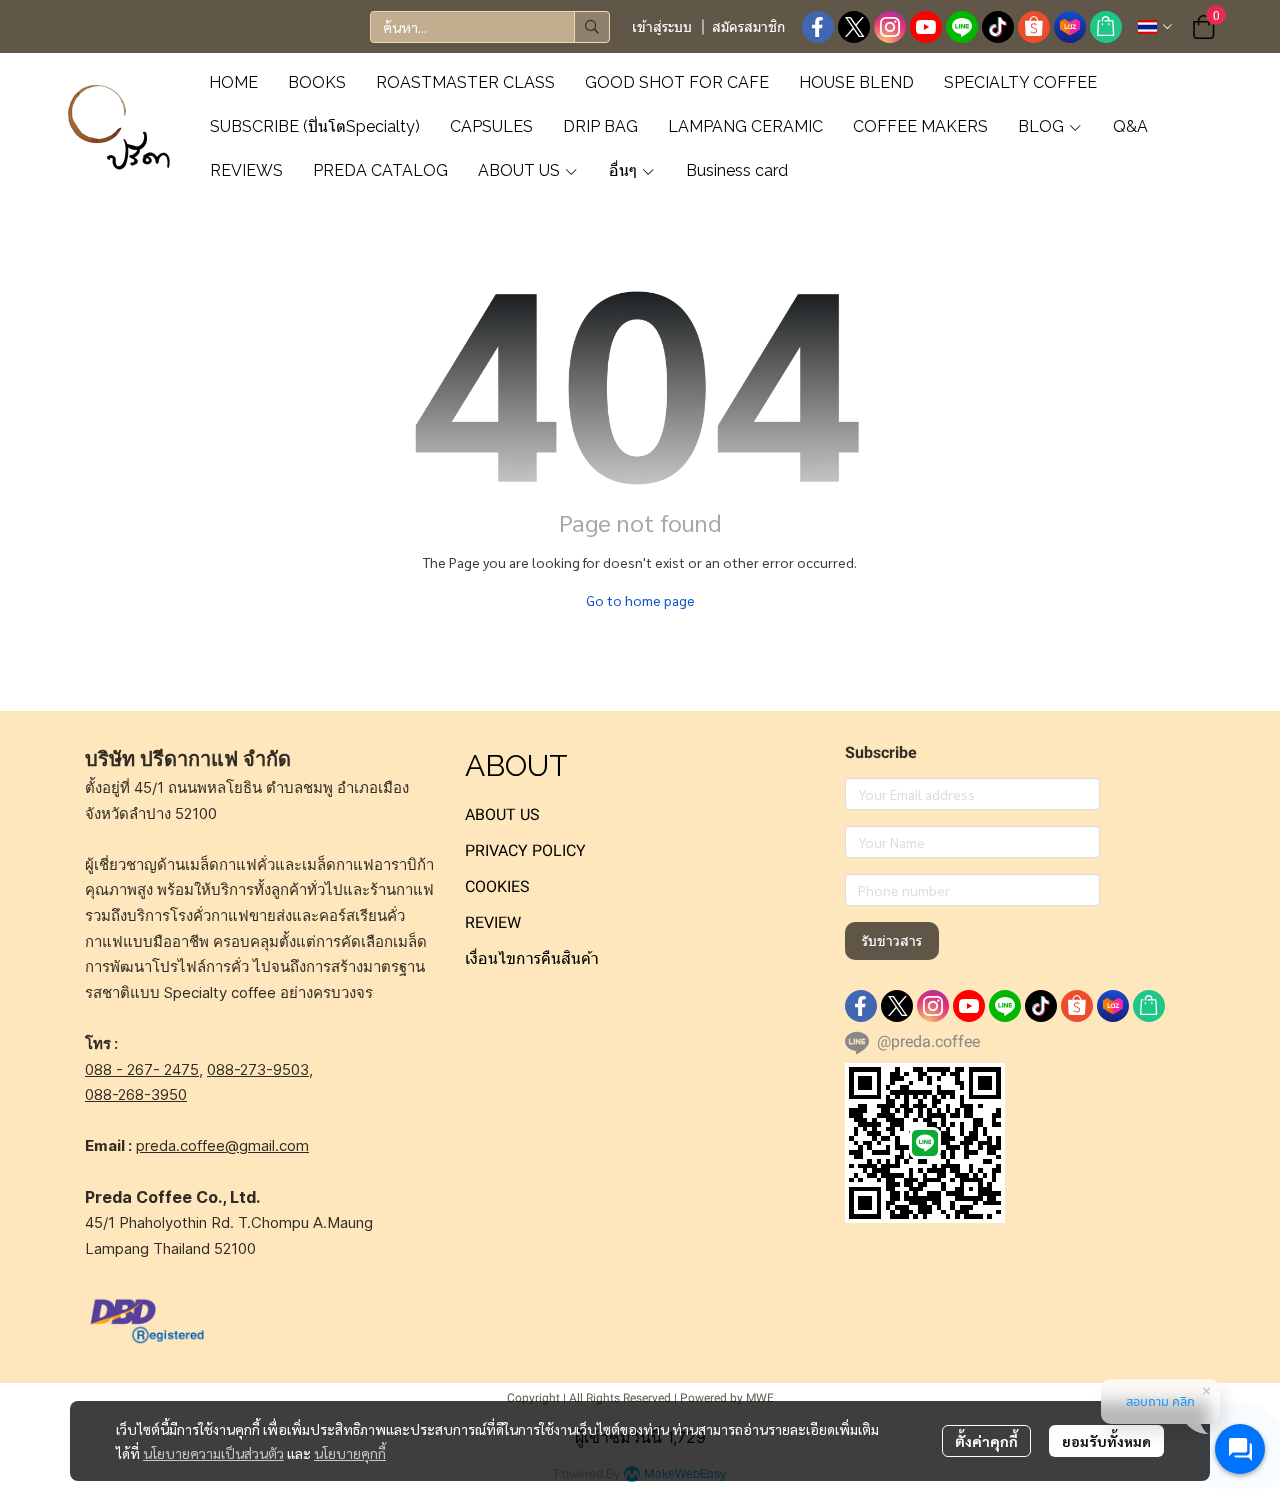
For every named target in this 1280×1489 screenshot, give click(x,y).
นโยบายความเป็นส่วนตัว (213, 1453)
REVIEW (493, 922)
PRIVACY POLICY (525, 850)
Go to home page (640, 600)
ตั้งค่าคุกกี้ (986, 1441)
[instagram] (890, 27)
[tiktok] (998, 27)
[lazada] (1070, 27)
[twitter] (854, 27)
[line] (962, 27)
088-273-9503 (258, 1069)
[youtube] (926, 27)
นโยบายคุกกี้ (350, 1453)
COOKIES (497, 886)
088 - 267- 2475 (142, 1069)
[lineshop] (1106, 27)
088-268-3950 (136, 1094)
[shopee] (1034, 27)
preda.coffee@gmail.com (222, 1145)
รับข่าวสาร (892, 941)
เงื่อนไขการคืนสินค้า (532, 958)
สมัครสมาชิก (748, 27)
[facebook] (818, 27)
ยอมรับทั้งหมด (1106, 1441)
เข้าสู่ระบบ (662, 27)
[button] (490, 27)
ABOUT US (502, 814)
